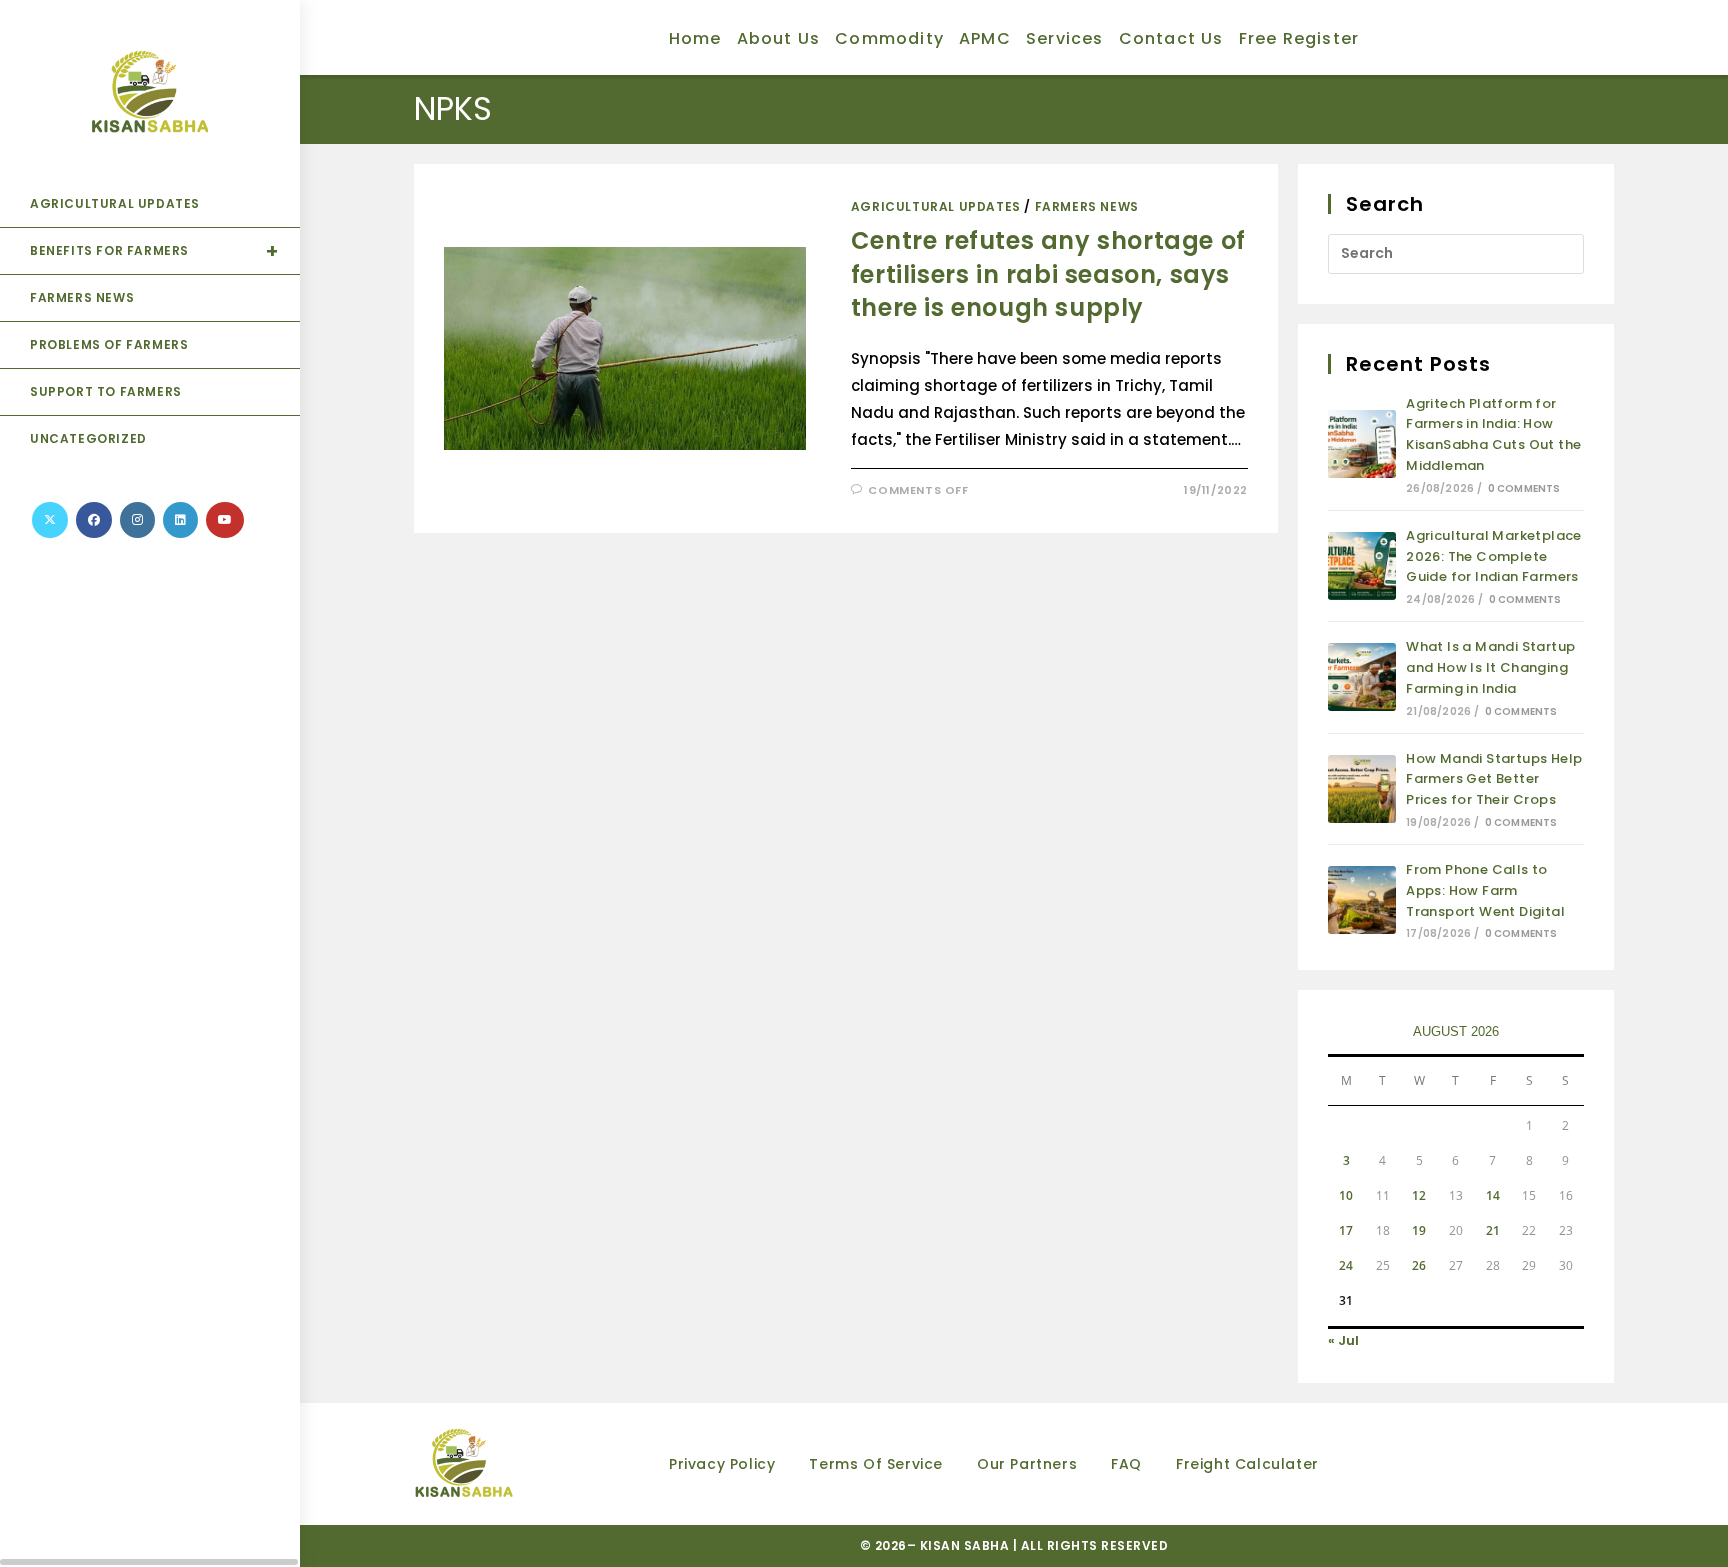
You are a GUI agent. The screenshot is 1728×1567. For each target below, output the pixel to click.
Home (695, 38)
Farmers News (1087, 206)
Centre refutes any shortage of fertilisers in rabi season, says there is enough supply (1048, 274)
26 (1419, 1265)
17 (1346, 1230)
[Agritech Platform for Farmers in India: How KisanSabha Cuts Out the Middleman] (1362, 444)
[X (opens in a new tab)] (50, 520)
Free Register (1299, 38)
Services (1065, 38)
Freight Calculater (1247, 1464)
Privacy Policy (722, 1464)
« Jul (1343, 1340)
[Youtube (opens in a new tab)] (225, 520)
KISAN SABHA (966, 1545)
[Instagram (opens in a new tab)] (137, 520)
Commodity (889, 38)
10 (1346, 1195)
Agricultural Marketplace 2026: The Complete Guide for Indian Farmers (1494, 556)
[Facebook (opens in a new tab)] (94, 520)
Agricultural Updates (936, 206)
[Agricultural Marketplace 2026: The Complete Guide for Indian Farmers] (1362, 566)
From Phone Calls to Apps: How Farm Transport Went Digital (1485, 890)
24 (1346, 1265)
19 (1419, 1230)
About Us (779, 38)
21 (1493, 1230)
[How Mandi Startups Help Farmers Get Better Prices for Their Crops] (1362, 789)
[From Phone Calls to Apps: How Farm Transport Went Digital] (1362, 900)
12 (1419, 1195)
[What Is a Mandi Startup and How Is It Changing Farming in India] (1362, 677)
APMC (985, 38)
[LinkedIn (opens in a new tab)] (180, 520)
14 (1493, 1195)
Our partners (1027, 1464)
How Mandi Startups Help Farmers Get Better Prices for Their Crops (1494, 779)
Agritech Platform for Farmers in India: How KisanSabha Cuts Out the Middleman (1493, 434)
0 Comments (1524, 488)
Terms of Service (876, 1464)
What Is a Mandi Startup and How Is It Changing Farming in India (1490, 667)
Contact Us (1171, 38)
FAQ (1126, 1464)
